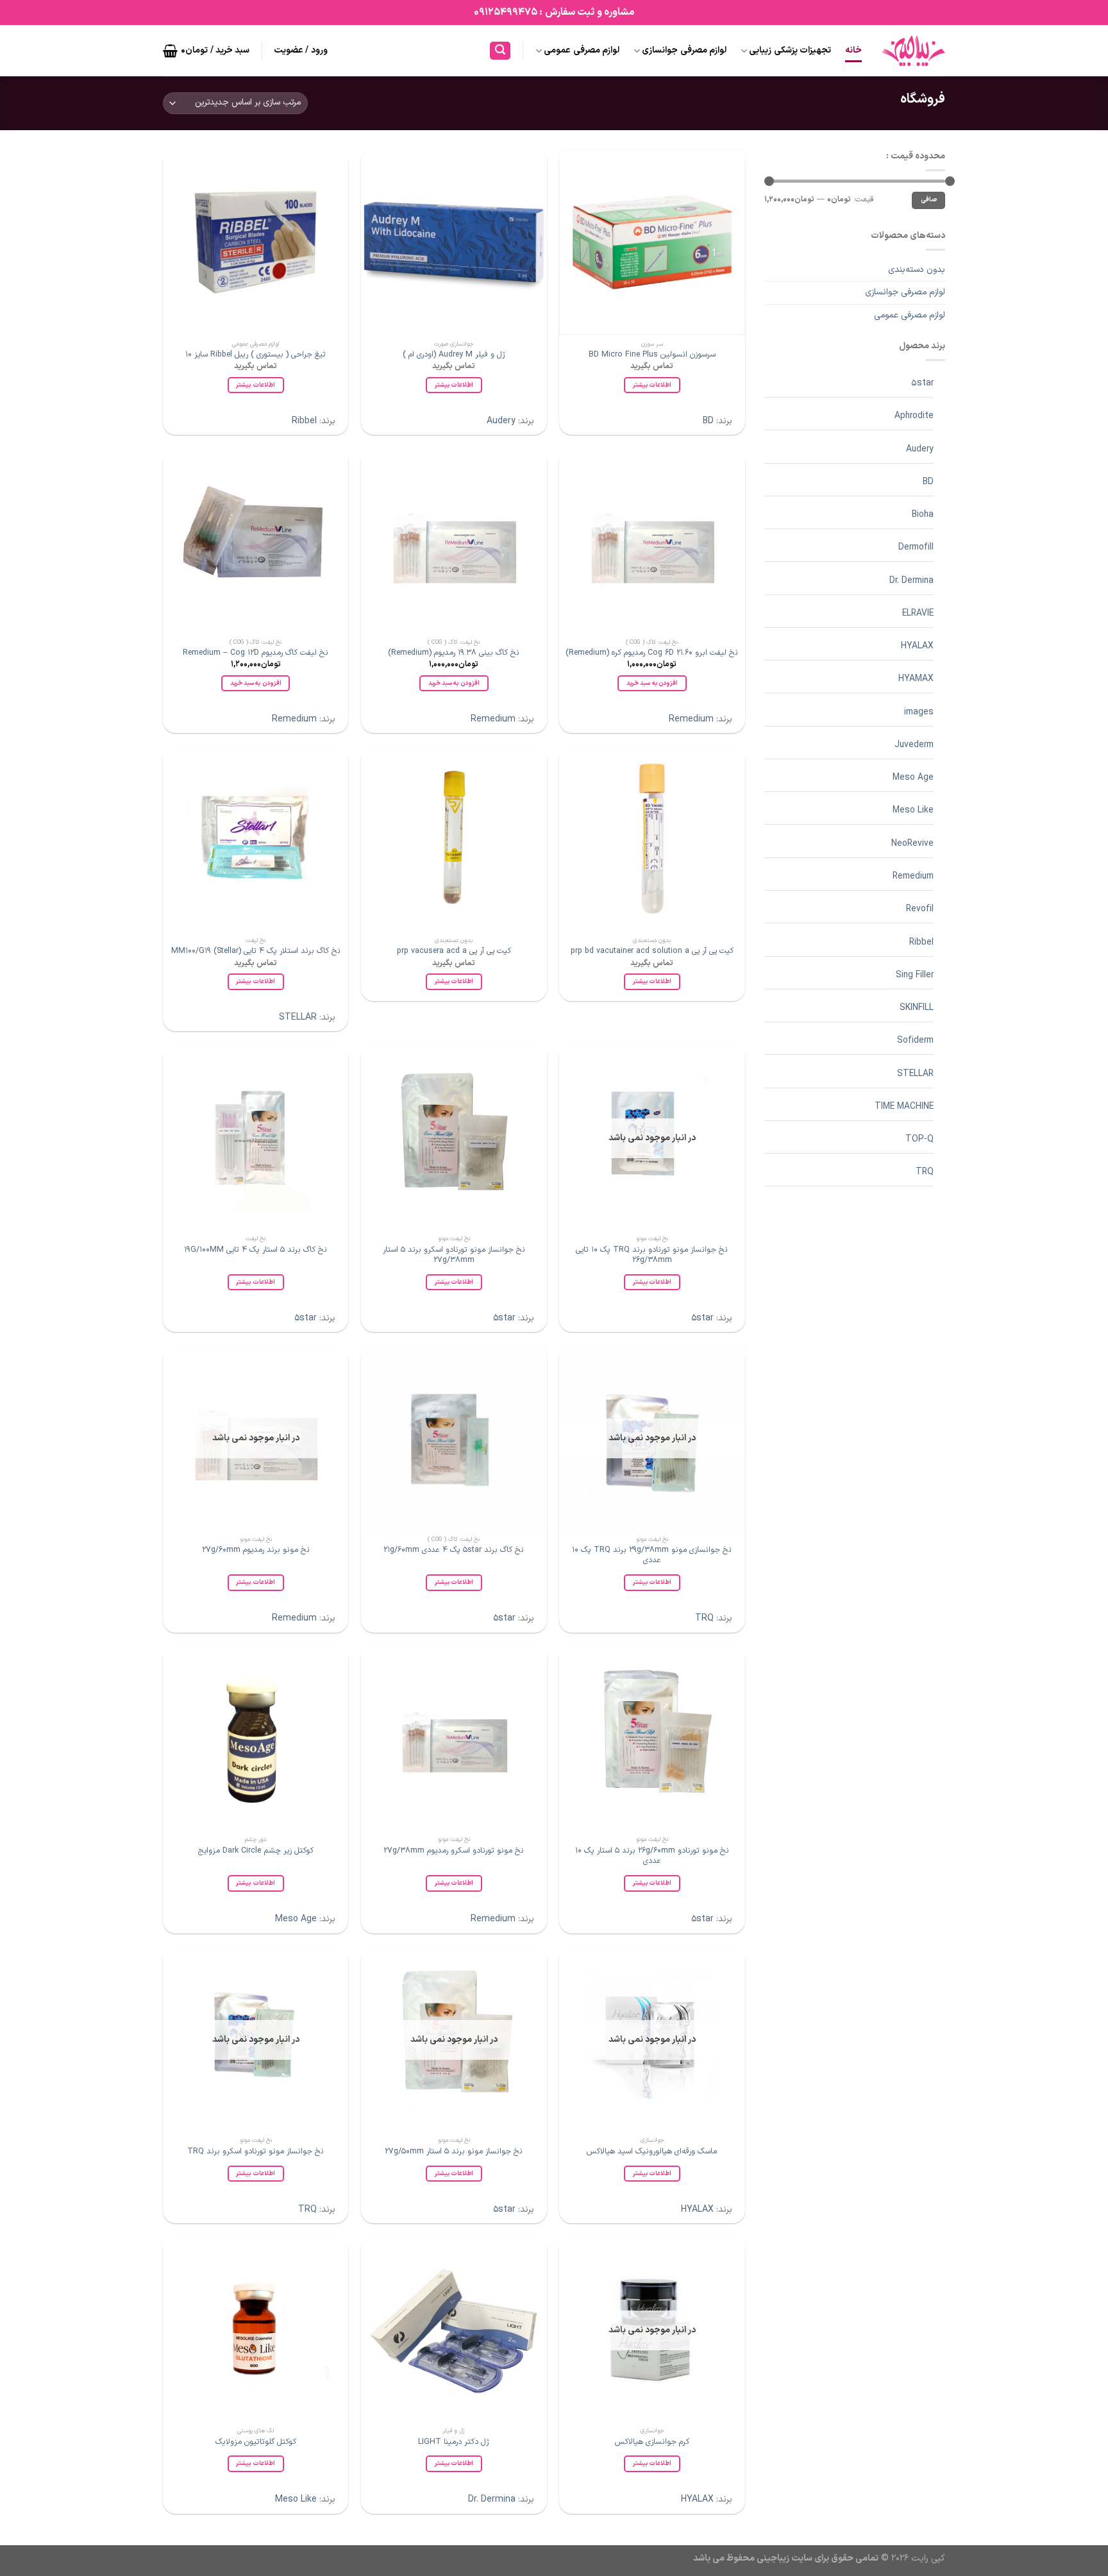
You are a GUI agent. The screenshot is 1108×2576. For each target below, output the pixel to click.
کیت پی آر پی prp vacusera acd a (454, 951)
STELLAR (915, 1074)
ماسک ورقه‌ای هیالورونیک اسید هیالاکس (652, 2151)
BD (928, 482)
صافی (929, 200)
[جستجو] (500, 51)
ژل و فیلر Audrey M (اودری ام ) (454, 355)
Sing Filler (915, 975)
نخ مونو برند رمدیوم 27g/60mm (256, 1550)
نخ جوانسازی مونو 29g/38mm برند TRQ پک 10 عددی (652, 1555)
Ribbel (921, 942)
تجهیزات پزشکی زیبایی (790, 50)
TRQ (925, 1172)
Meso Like (913, 810)
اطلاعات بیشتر (652, 385)
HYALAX (917, 646)
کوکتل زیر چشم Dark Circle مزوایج (256, 1851)
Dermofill (916, 547)
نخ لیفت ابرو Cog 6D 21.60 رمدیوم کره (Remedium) (652, 653)
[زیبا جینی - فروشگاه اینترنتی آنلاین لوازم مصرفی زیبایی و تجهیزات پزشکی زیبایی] (913, 51)
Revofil (920, 909)
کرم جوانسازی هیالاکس (652, 2442)
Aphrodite (914, 416)
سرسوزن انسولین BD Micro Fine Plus (652, 355)
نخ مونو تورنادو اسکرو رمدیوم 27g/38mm (454, 1851)
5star (922, 383)
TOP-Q (919, 1139)
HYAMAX (916, 679)
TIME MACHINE (904, 1107)
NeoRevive (912, 844)
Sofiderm (915, 1040)
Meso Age (913, 778)
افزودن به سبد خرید (652, 683)
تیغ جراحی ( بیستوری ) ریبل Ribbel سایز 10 (256, 355)
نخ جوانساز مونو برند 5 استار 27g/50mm (454, 2151)
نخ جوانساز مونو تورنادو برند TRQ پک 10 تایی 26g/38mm (652, 1255)
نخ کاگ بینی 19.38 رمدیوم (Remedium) (454, 653)
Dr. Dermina (911, 581)
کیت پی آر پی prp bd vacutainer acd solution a (652, 951)
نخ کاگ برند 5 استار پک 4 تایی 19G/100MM (256, 1250)
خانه (853, 50)
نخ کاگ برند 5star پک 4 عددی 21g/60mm (454, 1550)
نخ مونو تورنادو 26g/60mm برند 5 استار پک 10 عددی (652, 1856)
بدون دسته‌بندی (917, 270)
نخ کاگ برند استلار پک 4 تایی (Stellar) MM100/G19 (256, 951)
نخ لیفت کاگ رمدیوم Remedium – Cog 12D (256, 653)
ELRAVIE (918, 613)
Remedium (913, 876)
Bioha (923, 515)
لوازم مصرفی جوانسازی (684, 50)
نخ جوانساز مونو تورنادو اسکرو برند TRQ (256, 2151)
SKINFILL (917, 1008)
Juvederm (914, 745)
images (919, 712)
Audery (920, 449)
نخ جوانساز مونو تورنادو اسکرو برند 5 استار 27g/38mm (454, 1255)
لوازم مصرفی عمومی (582, 50)
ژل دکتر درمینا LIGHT (454, 2442)
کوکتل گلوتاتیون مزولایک (256, 2442)
